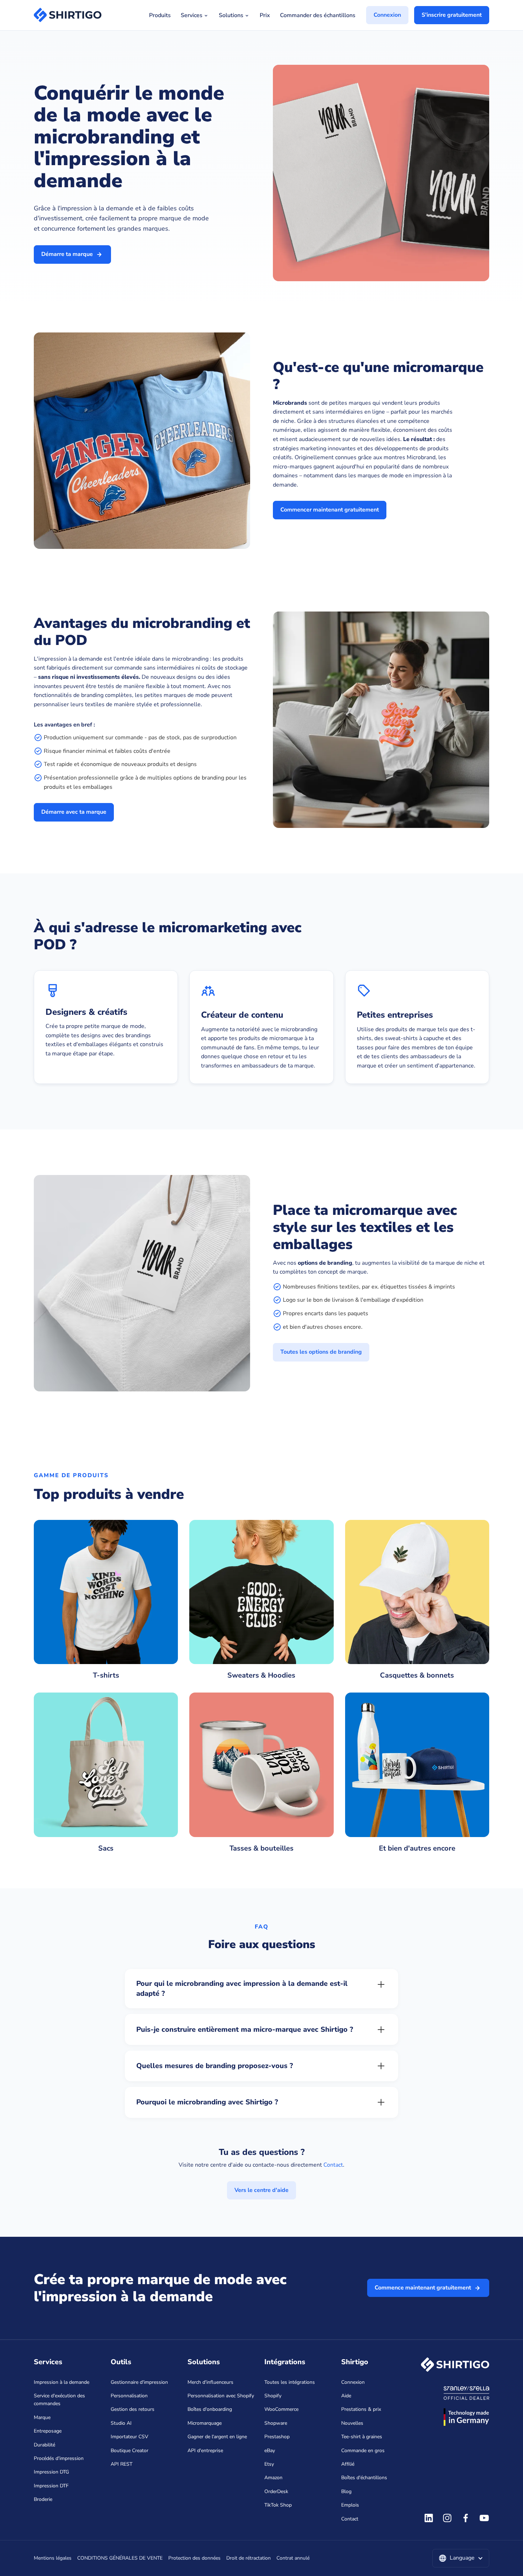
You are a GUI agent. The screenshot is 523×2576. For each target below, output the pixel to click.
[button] (461, 2558)
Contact (333, 2165)
